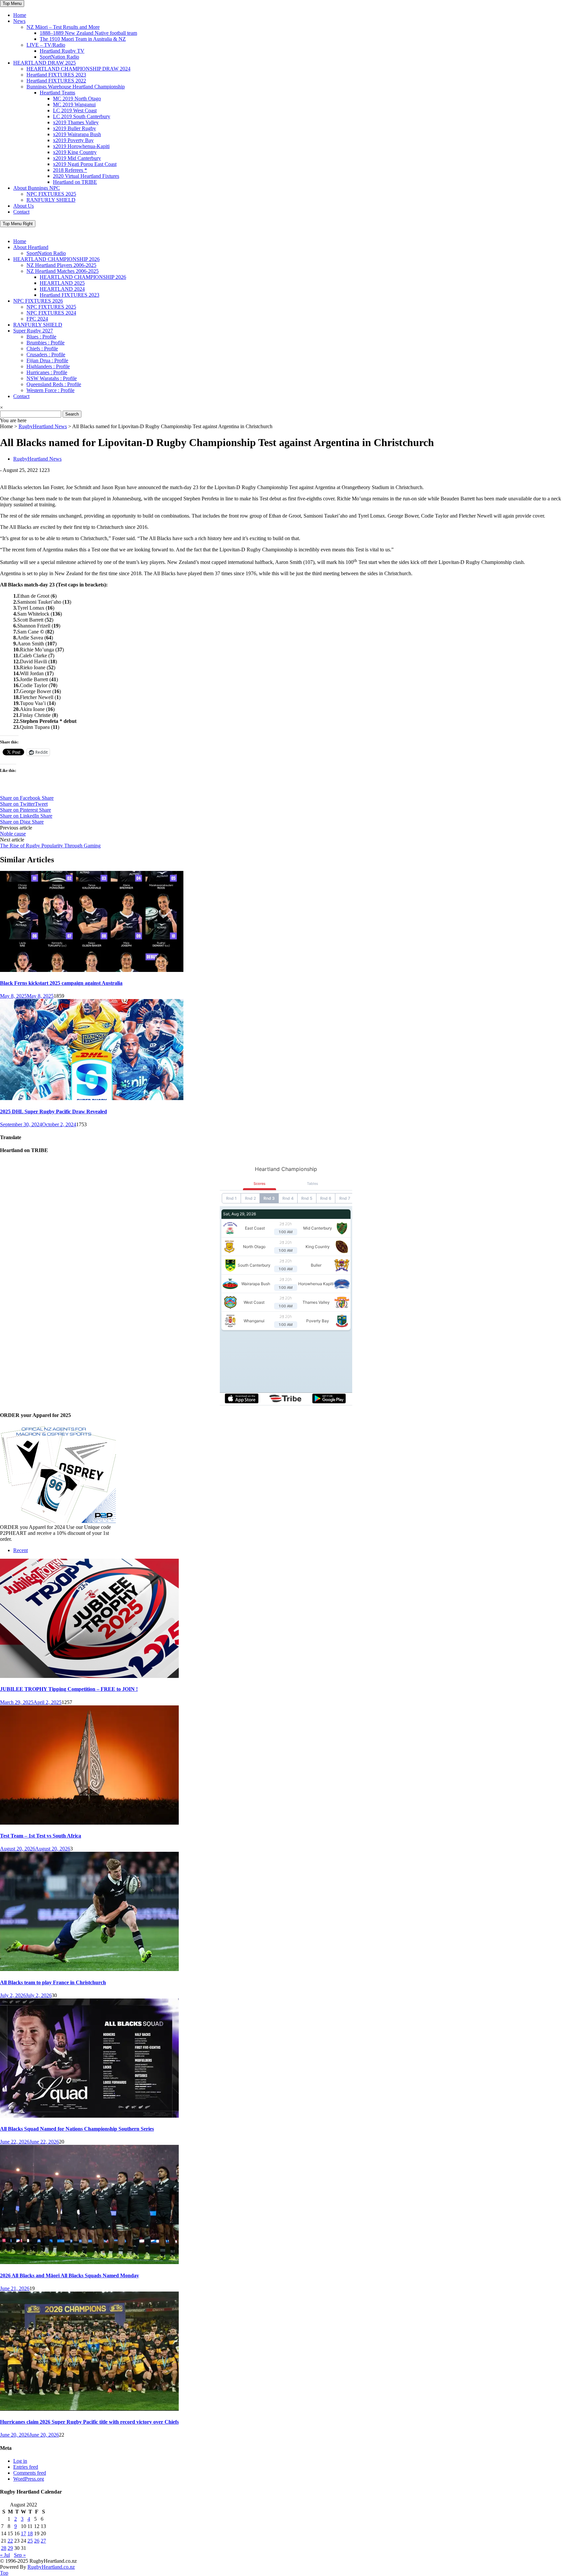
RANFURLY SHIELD (51, 200)
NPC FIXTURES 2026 (38, 301)
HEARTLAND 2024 (62, 289)
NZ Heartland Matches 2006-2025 (63, 271)
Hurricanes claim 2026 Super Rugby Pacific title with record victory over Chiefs (89, 2422)
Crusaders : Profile (46, 354)
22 (10, 2541)
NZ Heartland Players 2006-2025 (61, 265)
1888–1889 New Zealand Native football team (88, 33)
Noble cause (13, 834)
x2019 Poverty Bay (73, 140)
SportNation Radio (59, 57)
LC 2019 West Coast (75, 110)
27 (43, 2541)
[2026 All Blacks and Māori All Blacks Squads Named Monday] (89, 2262)
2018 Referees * (70, 170)
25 (30, 2541)
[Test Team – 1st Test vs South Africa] (89, 1823)
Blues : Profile (41, 337)
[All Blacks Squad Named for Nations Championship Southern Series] (89, 2116)
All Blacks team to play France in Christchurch (53, 1982)
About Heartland (31, 247)
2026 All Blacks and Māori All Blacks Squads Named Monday (70, 2275)
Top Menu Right (18, 224)
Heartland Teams (57, 93)
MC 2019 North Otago (77, 99)
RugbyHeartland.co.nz (51, 2567)
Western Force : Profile (50, 390)
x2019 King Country (75, 152)
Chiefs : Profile (42, 349)
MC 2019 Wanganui (74, 104)
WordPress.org (29, 2479)
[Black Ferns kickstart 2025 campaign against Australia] (92, 970)
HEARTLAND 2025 (62, 283)
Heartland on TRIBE (75, 182)
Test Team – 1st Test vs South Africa (41, 1836)
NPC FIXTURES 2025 (51, 194)
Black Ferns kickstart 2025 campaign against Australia (61, 983)
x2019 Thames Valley (76, 122)
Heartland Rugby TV (62, 51)
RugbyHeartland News (43, 426)
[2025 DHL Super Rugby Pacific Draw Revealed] (92, 1098)
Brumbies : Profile (46, 343)
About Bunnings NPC (37, 188)
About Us (24, 206)
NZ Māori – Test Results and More (63, 27)
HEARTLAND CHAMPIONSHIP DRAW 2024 (78, 69)
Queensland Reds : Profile (54, 384)
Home (20, 15)
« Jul (5, 2555)
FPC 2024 (37, 319)
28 (4, 2548)
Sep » (20, 2555)
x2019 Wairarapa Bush (77, 134)
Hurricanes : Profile (47, 372)
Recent (21, 1550)
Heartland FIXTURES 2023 (56, 75)
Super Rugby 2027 (33, 331)
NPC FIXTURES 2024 (51, 313)
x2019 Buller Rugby (74, 128)
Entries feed (26, 2467)
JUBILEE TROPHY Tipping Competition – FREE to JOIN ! (69, 1689)
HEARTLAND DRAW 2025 (45, 63)
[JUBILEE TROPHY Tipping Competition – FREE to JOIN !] (89, 1676)
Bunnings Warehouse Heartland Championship (76, 87)
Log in (20, 2461)
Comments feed (30, 2473)
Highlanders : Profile (48, 366)
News (19, 21)
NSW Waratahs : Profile (52, 378)
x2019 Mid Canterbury (77, 158)
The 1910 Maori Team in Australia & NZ (83, 39)
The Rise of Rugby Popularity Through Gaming (50, 846)
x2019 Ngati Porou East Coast (85, 164)
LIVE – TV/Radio (46, 45)
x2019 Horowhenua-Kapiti (81, 146)
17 (24, 2533)
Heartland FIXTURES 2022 (56, 81)
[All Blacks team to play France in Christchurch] (89, 1969)
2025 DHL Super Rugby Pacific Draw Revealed (53, 1111)
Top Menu (12, 3)
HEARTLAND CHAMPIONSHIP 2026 (56, 259)
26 (37, 2541)
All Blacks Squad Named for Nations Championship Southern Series (77, 2129)
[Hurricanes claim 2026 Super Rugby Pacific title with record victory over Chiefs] (89, 2409)
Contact (21, 212)
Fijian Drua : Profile (47, 360)
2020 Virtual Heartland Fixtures (86, 176)
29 (10, 2548)
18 (30, 2533)
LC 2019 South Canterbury (82, 116)
